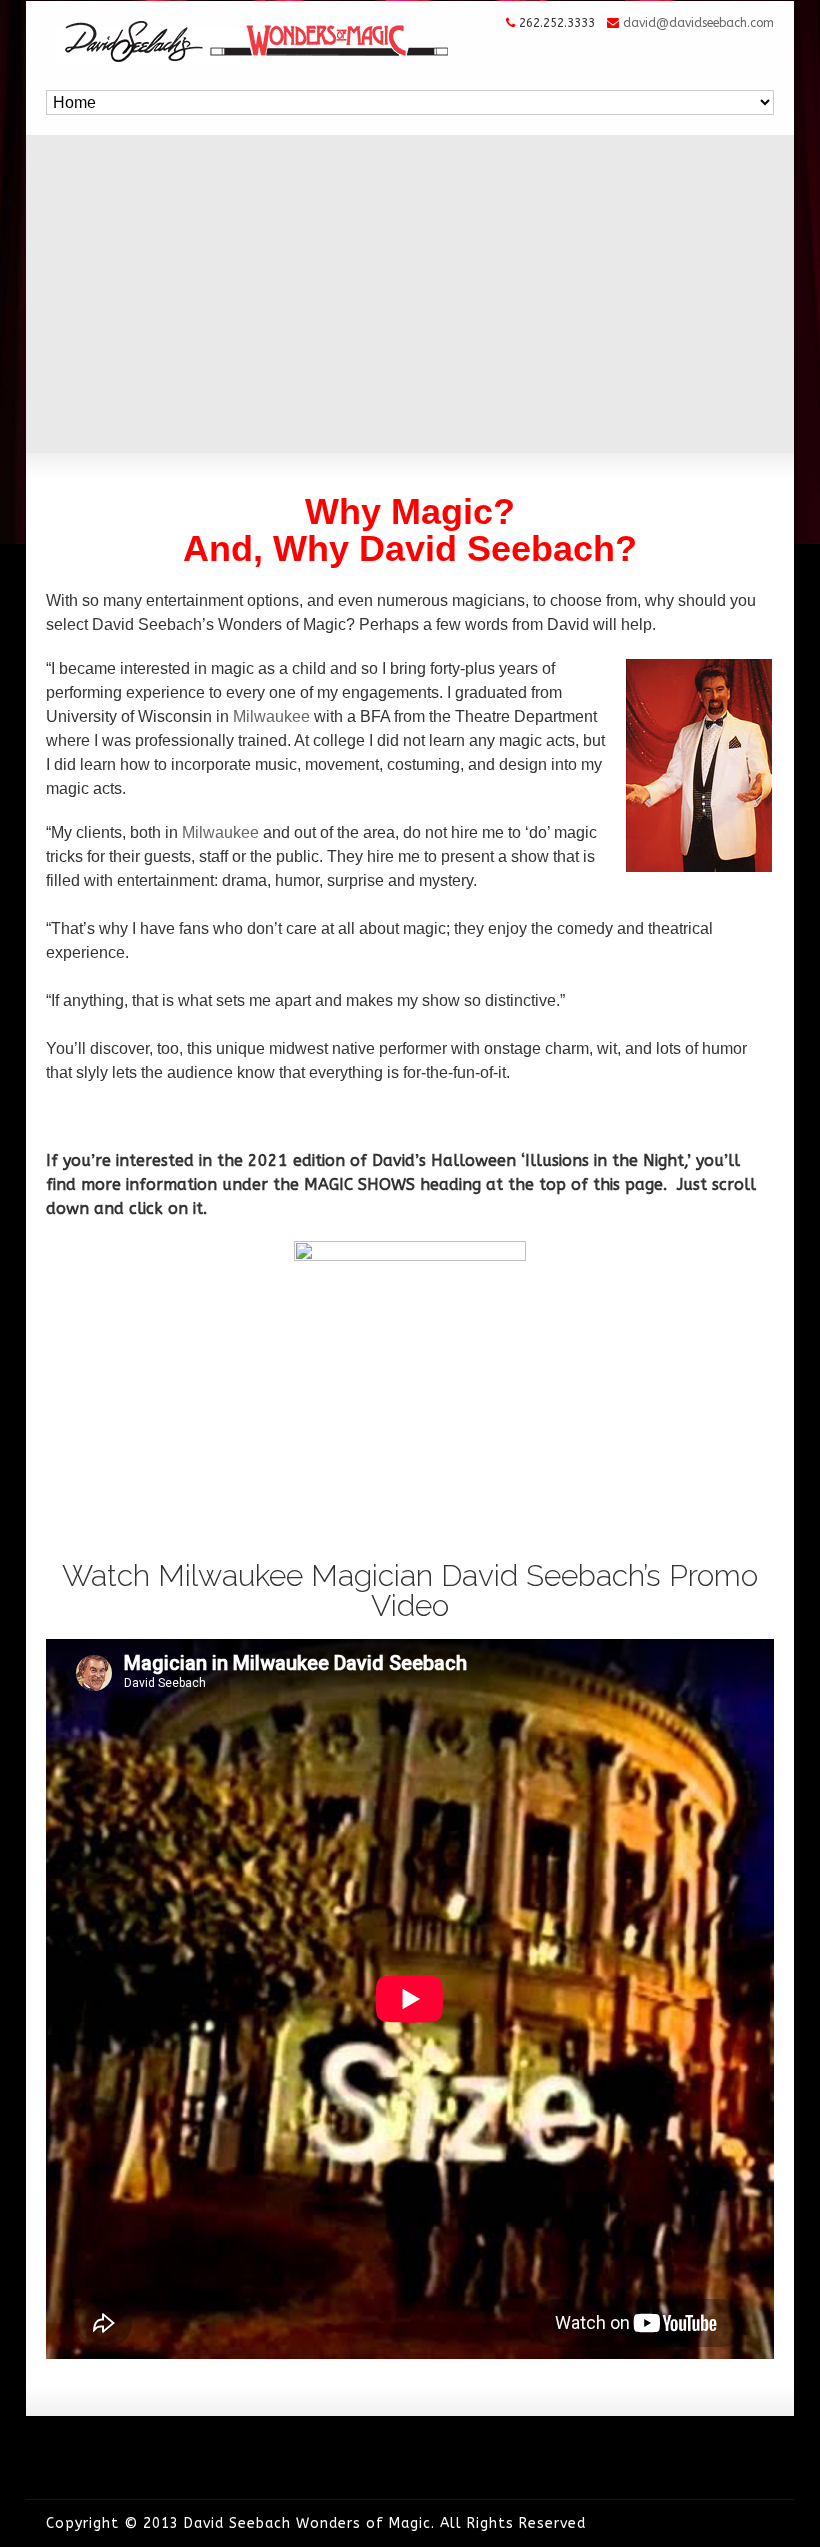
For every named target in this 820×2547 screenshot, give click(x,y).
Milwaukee (271, 716)
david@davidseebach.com (698, 23)
